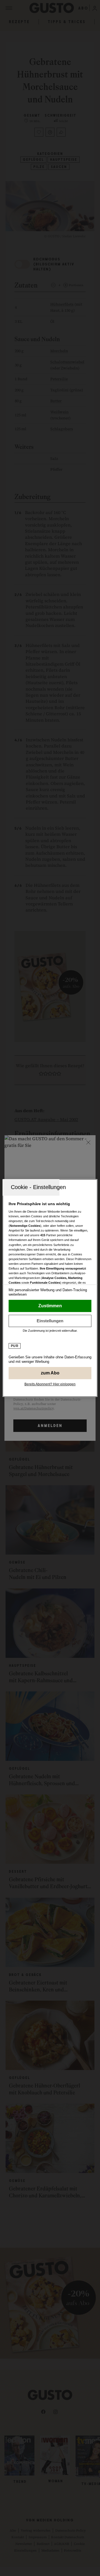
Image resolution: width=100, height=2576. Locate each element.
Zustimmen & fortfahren (50, 1306)
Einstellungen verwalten (50, 1321)
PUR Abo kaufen (50, 1373)
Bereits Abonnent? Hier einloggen (50, 1384)
